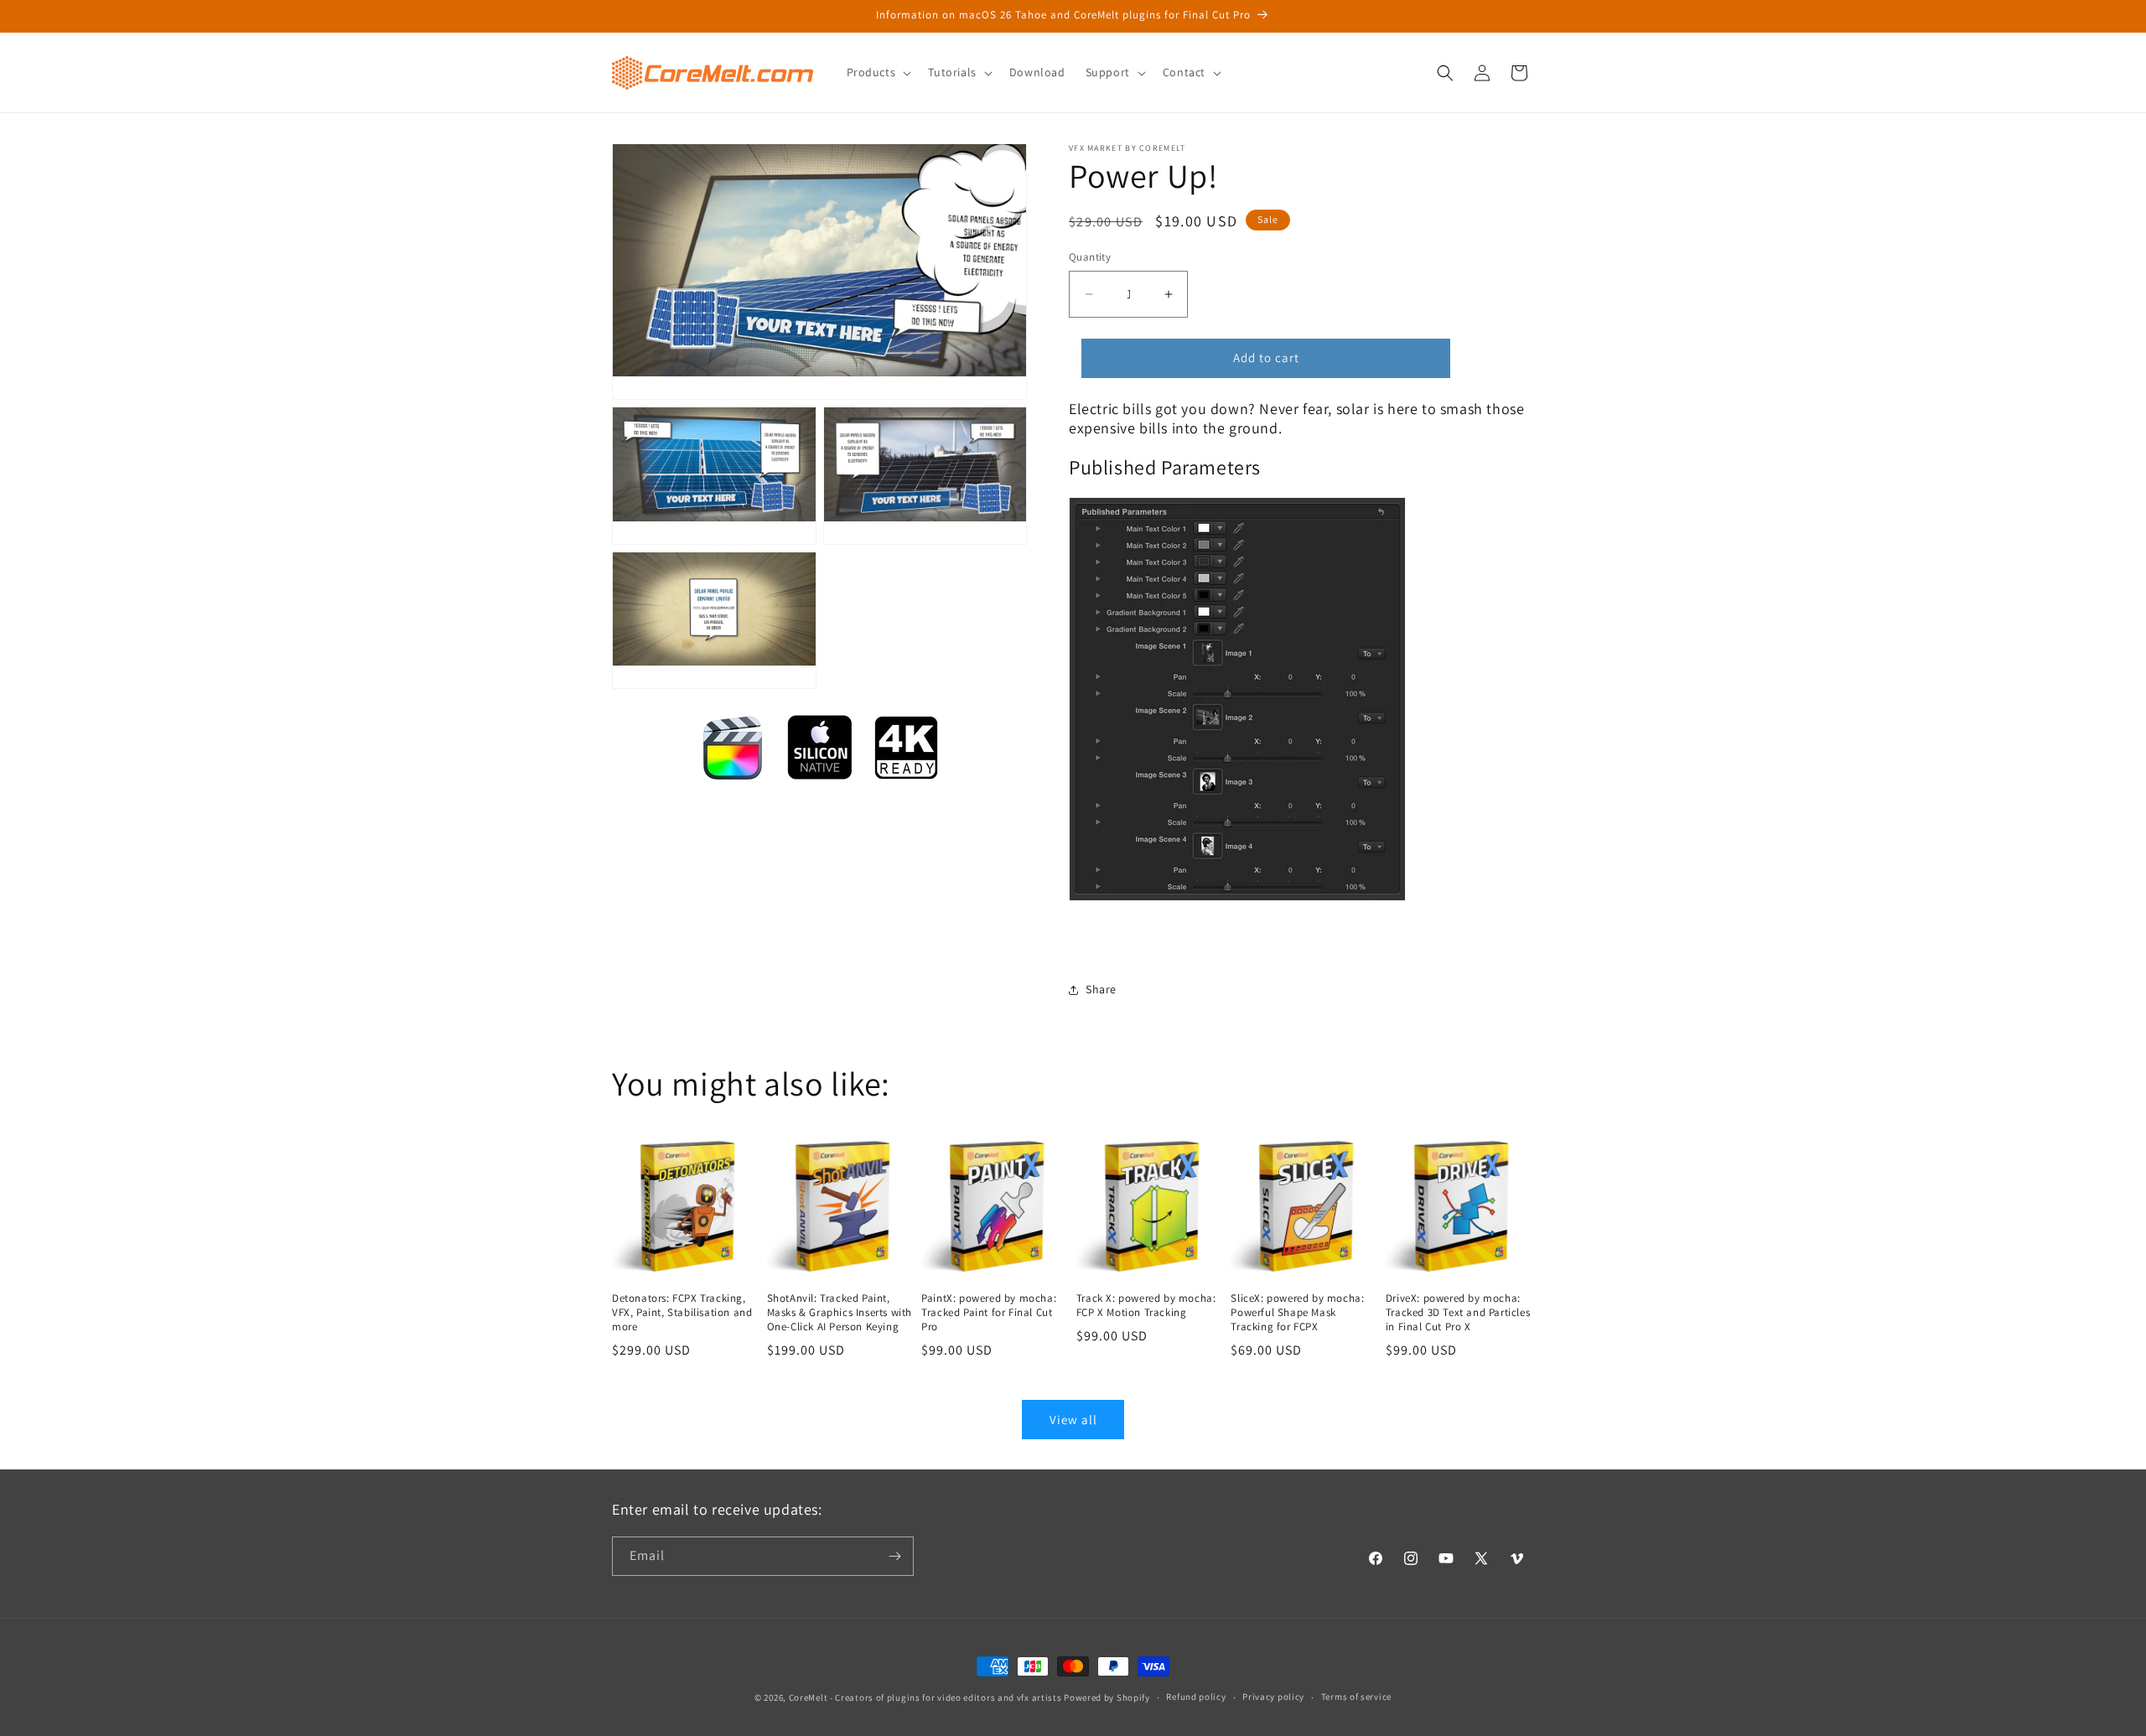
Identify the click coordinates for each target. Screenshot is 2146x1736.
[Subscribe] (894, 1556)
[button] (878, 72)
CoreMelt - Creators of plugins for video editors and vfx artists (925, 1697)
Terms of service (1356, 1697)
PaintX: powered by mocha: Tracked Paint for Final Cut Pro (989, 1313)
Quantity (1090, 257)
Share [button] (1101, 989)
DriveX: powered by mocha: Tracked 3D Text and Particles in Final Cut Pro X (1458, 1313)
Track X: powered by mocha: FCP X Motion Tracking (1146, 1306)
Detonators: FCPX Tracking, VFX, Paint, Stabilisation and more (682, 1313)
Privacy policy (1273, 1697)
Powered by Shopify (1107, 1697)
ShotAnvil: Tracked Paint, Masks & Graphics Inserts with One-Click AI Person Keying (840, 1313)
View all (1073, 1420)
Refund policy (1196, 1697)
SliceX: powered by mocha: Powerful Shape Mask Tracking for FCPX (1297, 1313)
